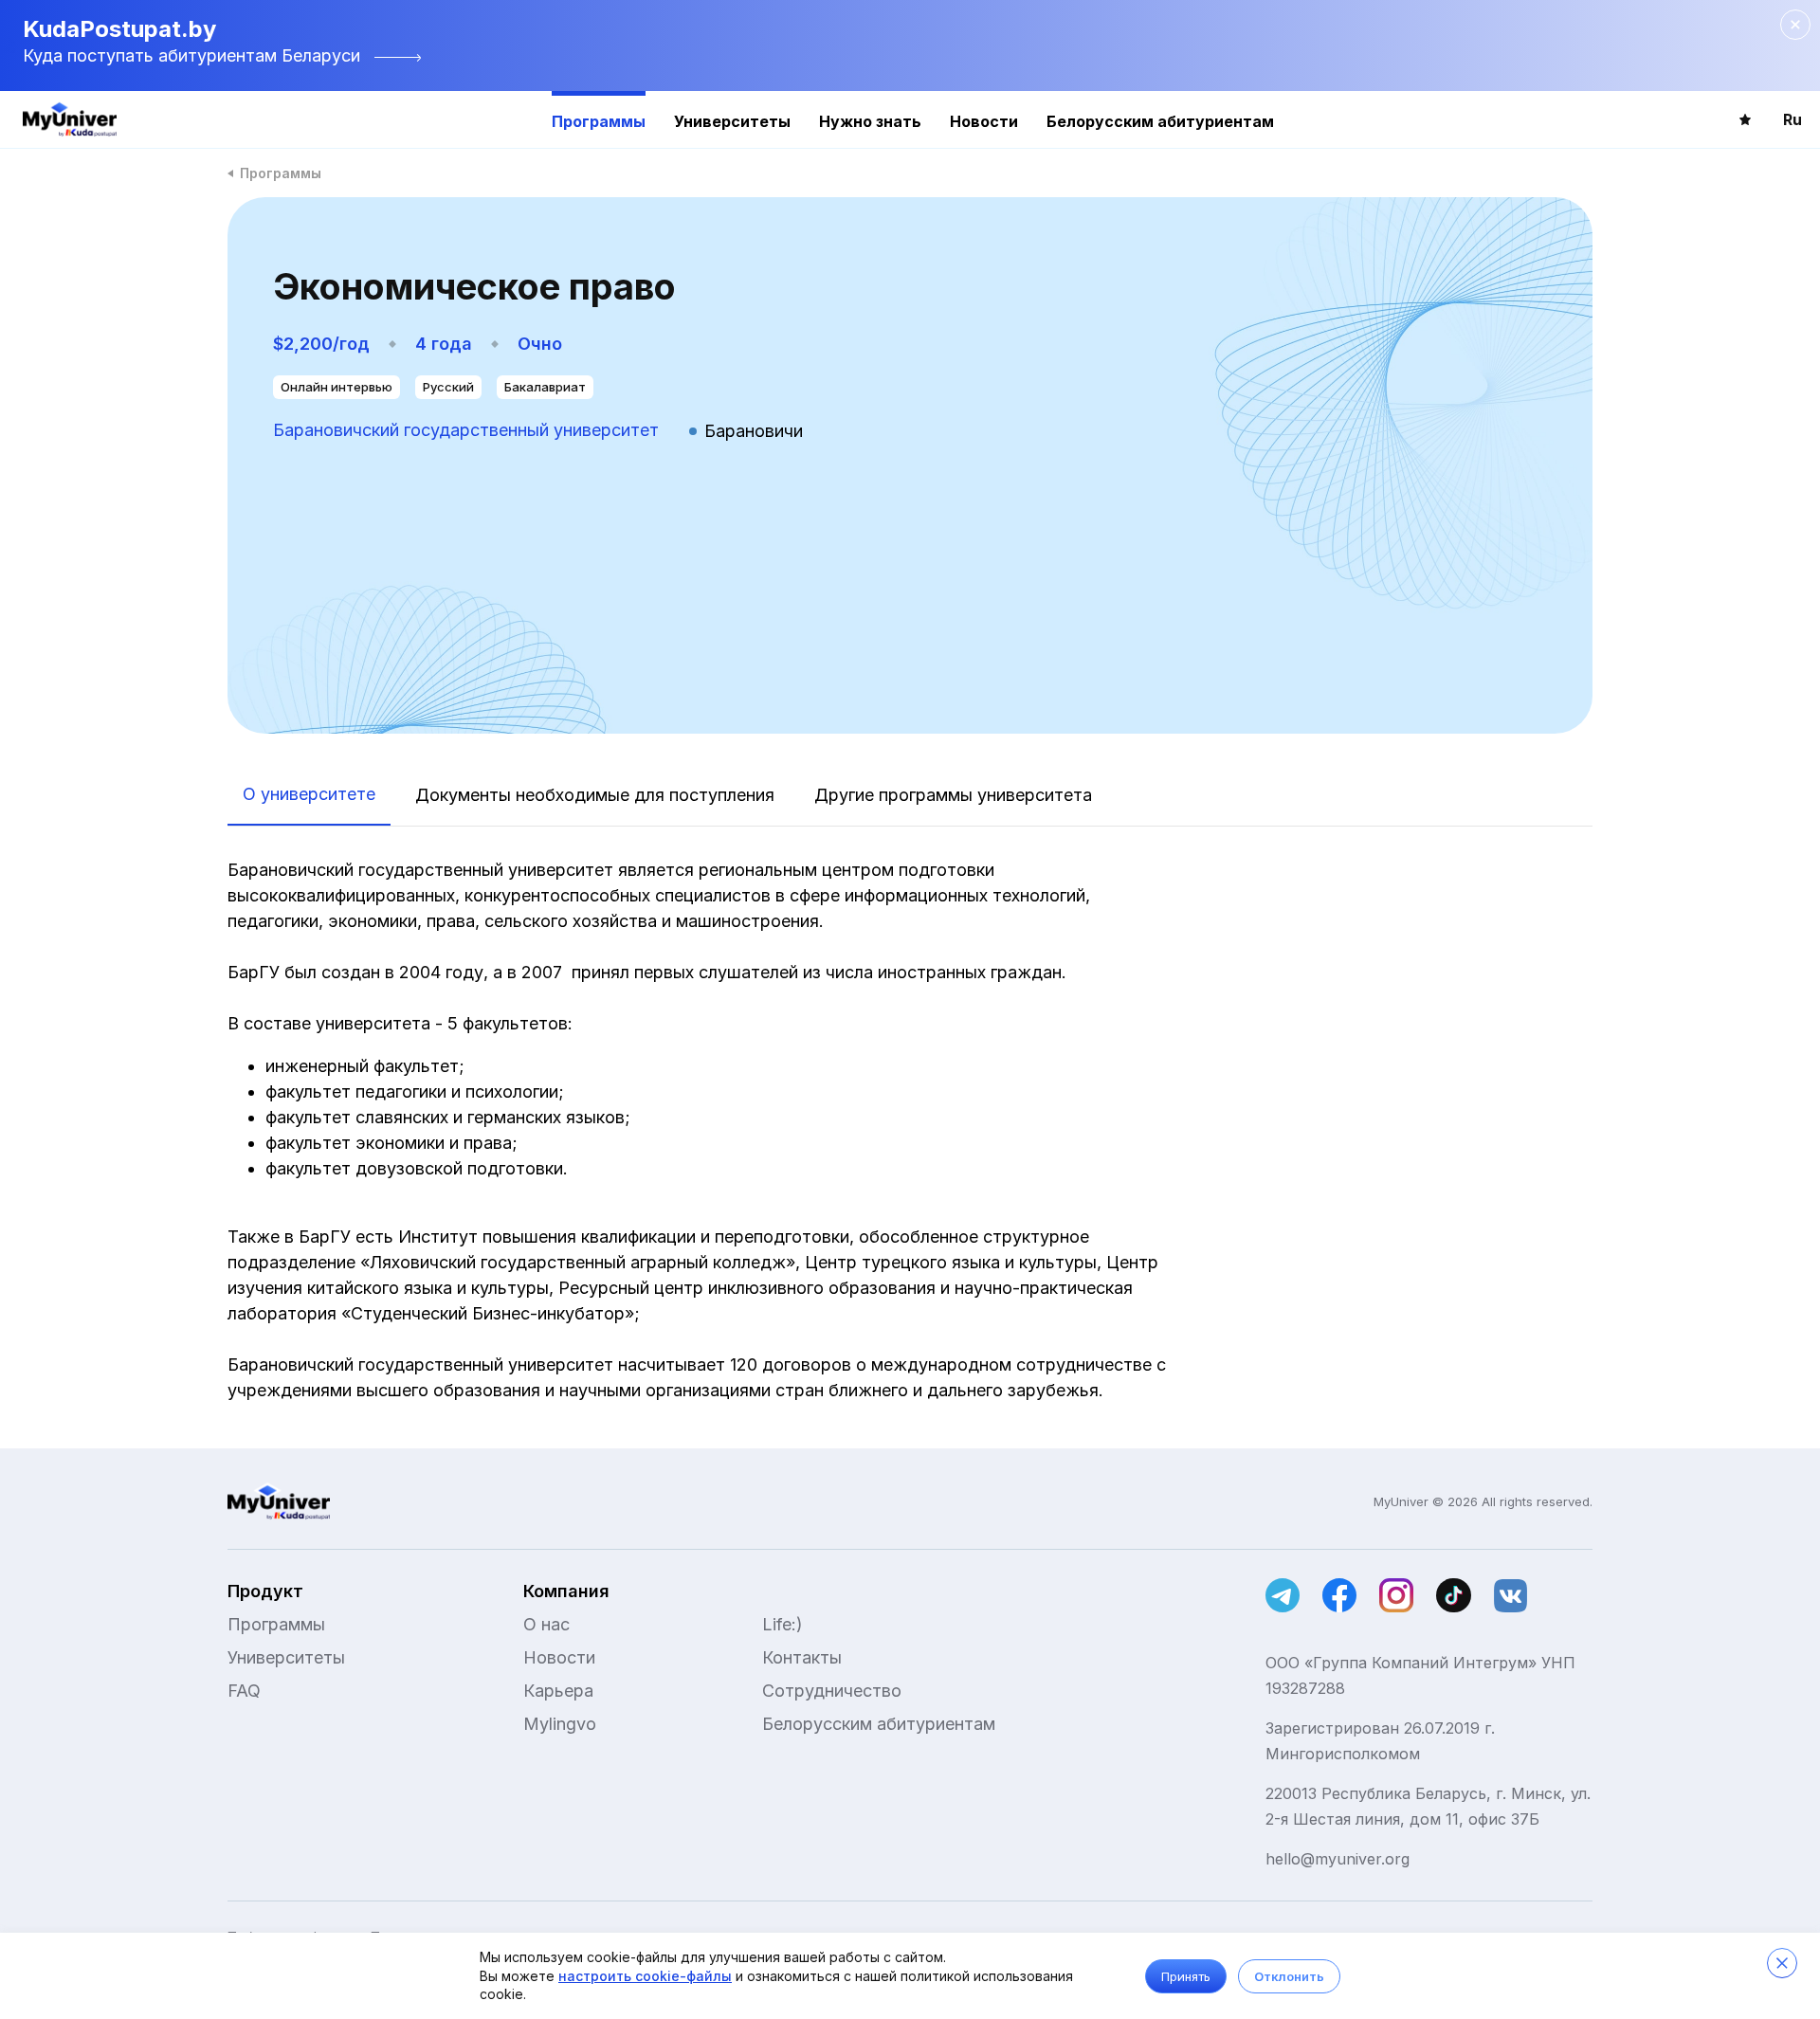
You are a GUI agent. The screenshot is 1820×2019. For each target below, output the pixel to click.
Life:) (783, 1624)
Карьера (558, 1691)
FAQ (244, 1691)
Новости (984, 121)
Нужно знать (870, 121)
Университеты (732, 121)
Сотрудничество (832, 1691)
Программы (599, 121)
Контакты (802, 1657)
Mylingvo (560, 1724)
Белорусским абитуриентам (1160, 121)
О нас (546, 1624)
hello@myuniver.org (1338, 1859)
